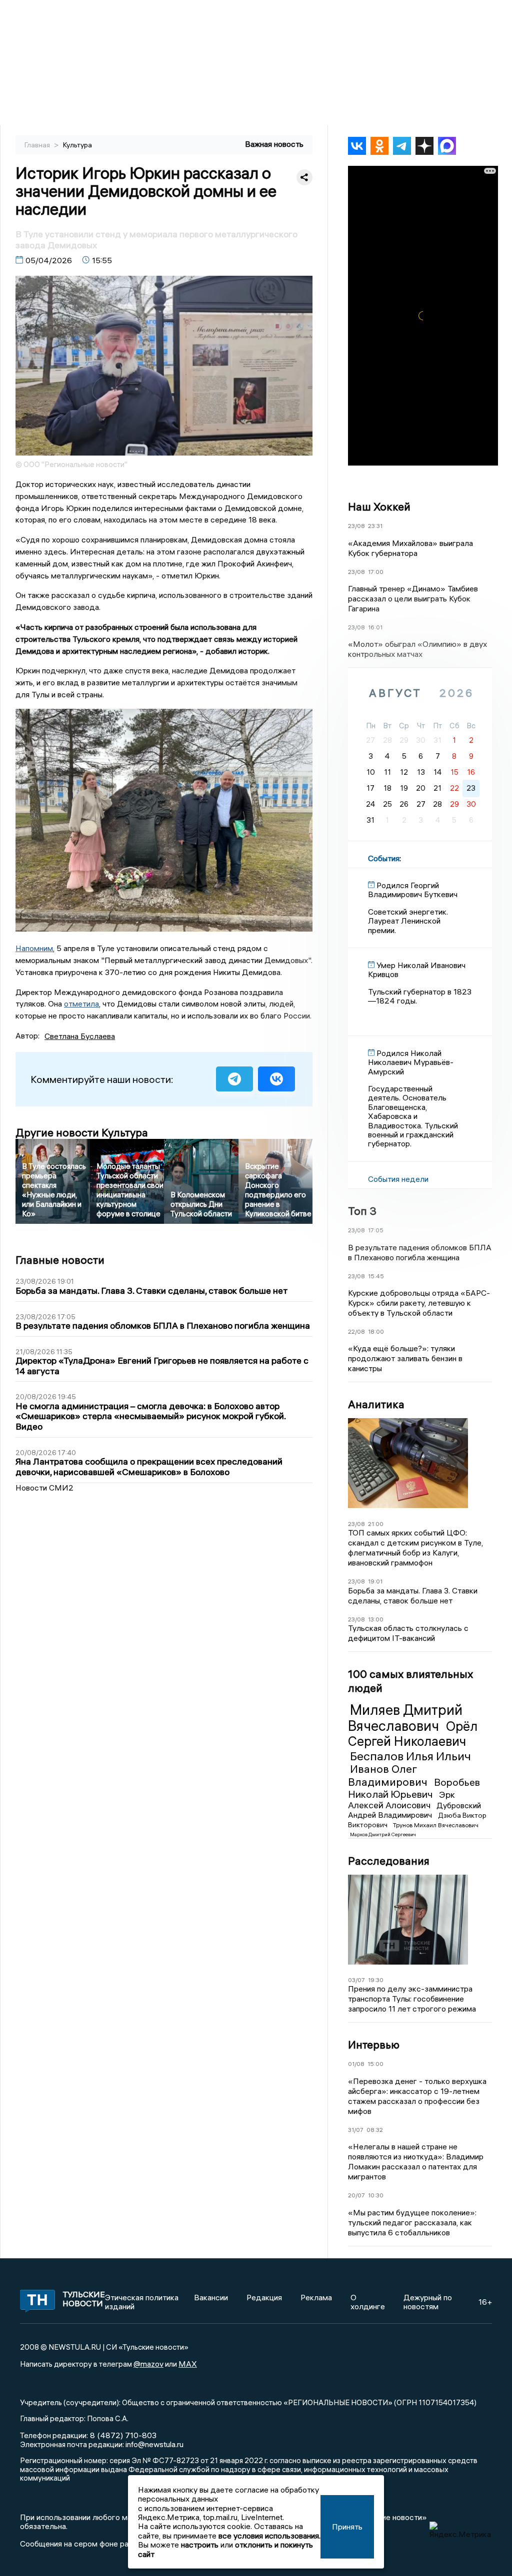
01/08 (356, 2064)
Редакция (264, 2297)
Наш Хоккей (379, 507)
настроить (200, 2545)
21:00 (376, 1524)
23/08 (356, 526)
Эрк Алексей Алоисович (401, 1800)
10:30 (376, 2195)
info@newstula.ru (154, 2444)
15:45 (376, 1276)
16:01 (375, 627)
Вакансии (211, 2297)
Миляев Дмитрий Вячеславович (405, 1718)
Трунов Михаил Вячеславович (436, 1825)
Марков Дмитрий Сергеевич (383, 1834)
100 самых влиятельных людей (410, 1681)
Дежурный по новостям (428, 2302)
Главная (38, 145)
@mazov (148, 2364)
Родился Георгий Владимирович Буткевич (413, 890)
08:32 (375, 2130)
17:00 (376, 572)
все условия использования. (269, 2536)
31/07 (356, 2130)
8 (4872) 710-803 (122, 2435)
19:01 (375, 1581)
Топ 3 (362, 1211)
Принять (347, 2527)
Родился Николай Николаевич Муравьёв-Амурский (411, 1062)
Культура (77, 145)
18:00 (376, 1331)
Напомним (34, 948)
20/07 (356, 2195)
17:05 (376, 1230)
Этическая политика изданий (142, 2302)
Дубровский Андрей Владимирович (414, 1810)
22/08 (356, 1331)
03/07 (356, 1980)
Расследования (389, 1861)
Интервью (374, 2045)
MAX (188, 2364)
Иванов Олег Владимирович (389, 1775)
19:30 (376, 1980)
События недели (398, 1179)
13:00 (376, 1619)
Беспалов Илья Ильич (410, 1756)
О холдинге (368, 2302)
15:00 (375, 2064)
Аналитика (376, 1404)
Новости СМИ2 (44, 1488)
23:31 (375, 526)
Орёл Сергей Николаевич (413, 1734)
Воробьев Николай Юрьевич (414, 1788)
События (384, 858)
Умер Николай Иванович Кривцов (417, 970)
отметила (81, 1004)
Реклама (316, 2297)
